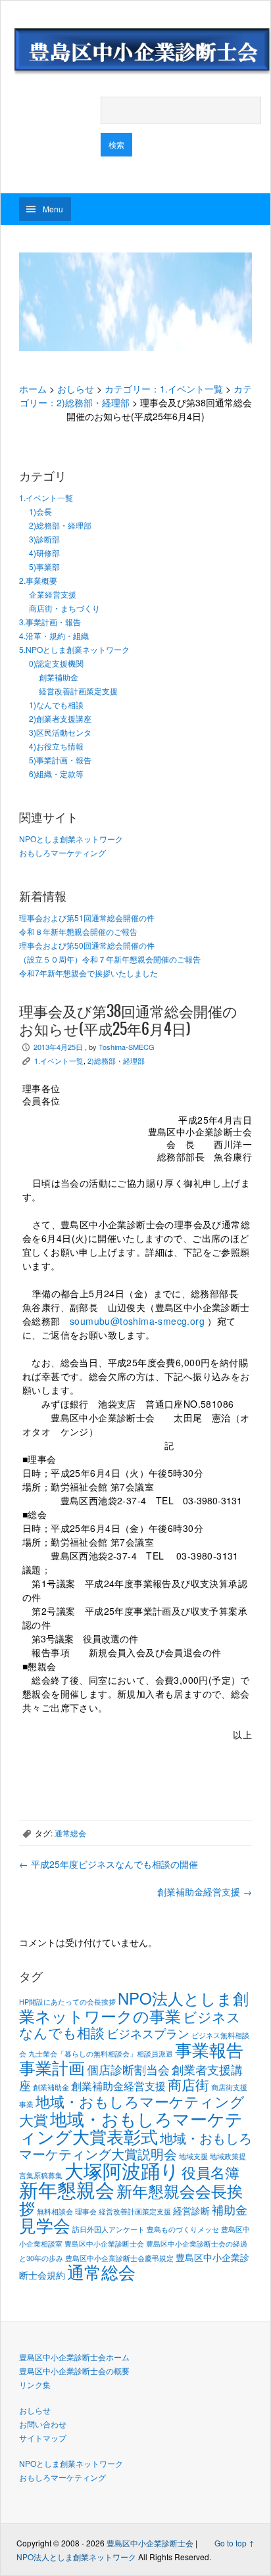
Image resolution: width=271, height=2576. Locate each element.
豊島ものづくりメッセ (183, 2229)
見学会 (45, 2225)
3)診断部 (44, 539)
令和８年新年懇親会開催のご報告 (78, 931)
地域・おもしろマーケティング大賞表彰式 (131, 2127)
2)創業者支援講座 (60, 718)
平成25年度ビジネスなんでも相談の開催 (109, 1864)
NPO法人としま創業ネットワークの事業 (134, 2007)
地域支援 (193, 2156)
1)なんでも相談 (56, 704)
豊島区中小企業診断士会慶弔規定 (119, 2258)
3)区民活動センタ (60, 732)
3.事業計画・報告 (50, 622)
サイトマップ (43, 2438)
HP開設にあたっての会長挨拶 (67, 2002)
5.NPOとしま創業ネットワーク (74, 649)
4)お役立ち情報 (56, 746)
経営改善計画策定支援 (78, 691)
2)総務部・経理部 (60, 525)
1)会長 (40, 511)
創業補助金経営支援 (205, 1892)
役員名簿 (210, 2172)
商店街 (188, 2084)
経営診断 (191, 2210)
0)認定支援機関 (56, 663)
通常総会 (70, 1833)
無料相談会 (55, 2211)
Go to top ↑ (234, 2543)
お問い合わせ (43, 2424)
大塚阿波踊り (122, 2170)
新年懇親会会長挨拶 (131, 2199)
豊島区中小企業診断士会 (104, 2244)
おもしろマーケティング (62, 852)
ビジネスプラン (148, 2033)
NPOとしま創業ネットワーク (71, 839)
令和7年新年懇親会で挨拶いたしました (88, 973)
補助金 (230, 2209)
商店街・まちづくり (64, 608)
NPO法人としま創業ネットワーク (76, 2557)
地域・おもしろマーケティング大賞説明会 (135, 2146)
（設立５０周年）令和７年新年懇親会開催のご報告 (110, 959)
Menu (53, 209)
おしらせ (76, 389)
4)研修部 (44, 553)
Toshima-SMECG (127, 1047)
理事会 (86, 2211)
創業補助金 (59, 677)
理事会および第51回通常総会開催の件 (87, 918)
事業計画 (52, 2067)
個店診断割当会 (128, 2069)
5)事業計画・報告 (60, 760)
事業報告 (209, 2049)
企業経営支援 (53, 594)
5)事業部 (44, 566)
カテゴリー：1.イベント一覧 (164, 389)
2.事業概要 (38, 580)
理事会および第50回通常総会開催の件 (87, 945)
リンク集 (35, 2384)
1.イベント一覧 (46, 497)
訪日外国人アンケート (109, 2229)
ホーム (33, 389)
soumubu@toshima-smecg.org (137, 1321)
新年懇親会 (67, 2189)
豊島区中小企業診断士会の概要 (74, 2371)
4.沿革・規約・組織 (54, 635)
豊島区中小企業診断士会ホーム (74, 2357)
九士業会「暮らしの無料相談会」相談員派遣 (101, 2054)
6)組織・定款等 (56, 774)
